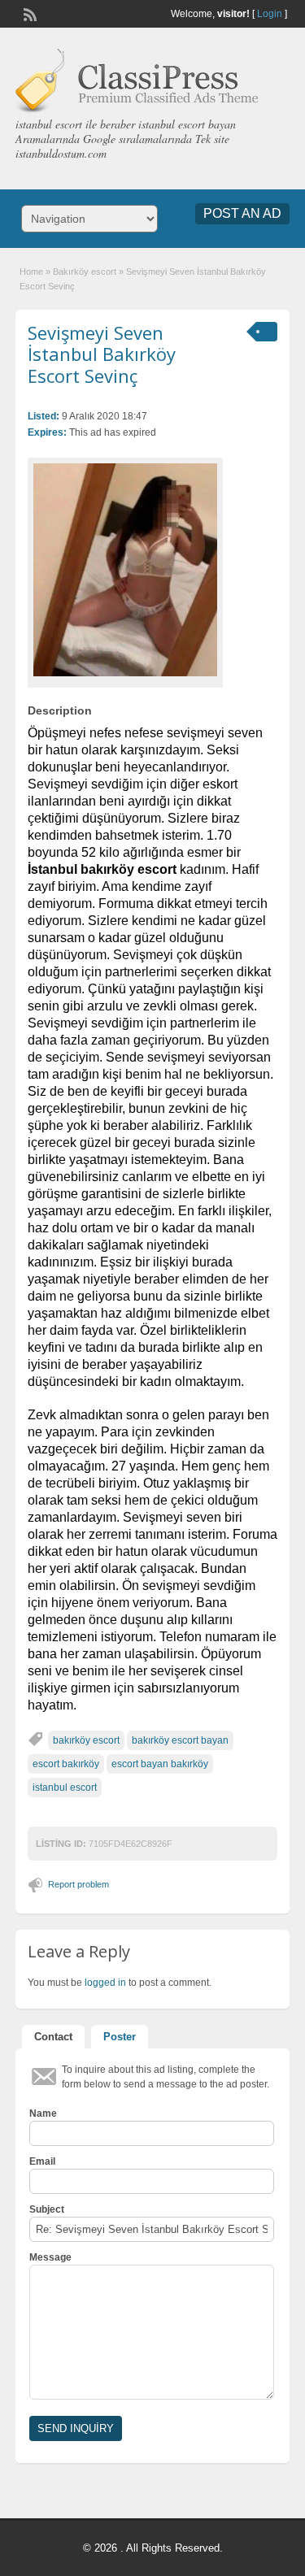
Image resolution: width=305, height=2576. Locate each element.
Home (31, 272)
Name (43, 2113)
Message (50, 2257)
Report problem (78, 1884)
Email (42, 2161)
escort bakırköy (66, 1764)
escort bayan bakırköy (160, 1764)
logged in (105, 1983)
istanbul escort (65, 1788)
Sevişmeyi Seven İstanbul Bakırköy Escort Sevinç (102, 354)
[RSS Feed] (28, 13)
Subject (47, 2209)
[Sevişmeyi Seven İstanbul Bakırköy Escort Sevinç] (125, 569)
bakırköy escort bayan (180, 1740)
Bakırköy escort (85, 272)
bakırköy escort (86, 1740)
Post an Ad (242, 213)
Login (270, 14)
